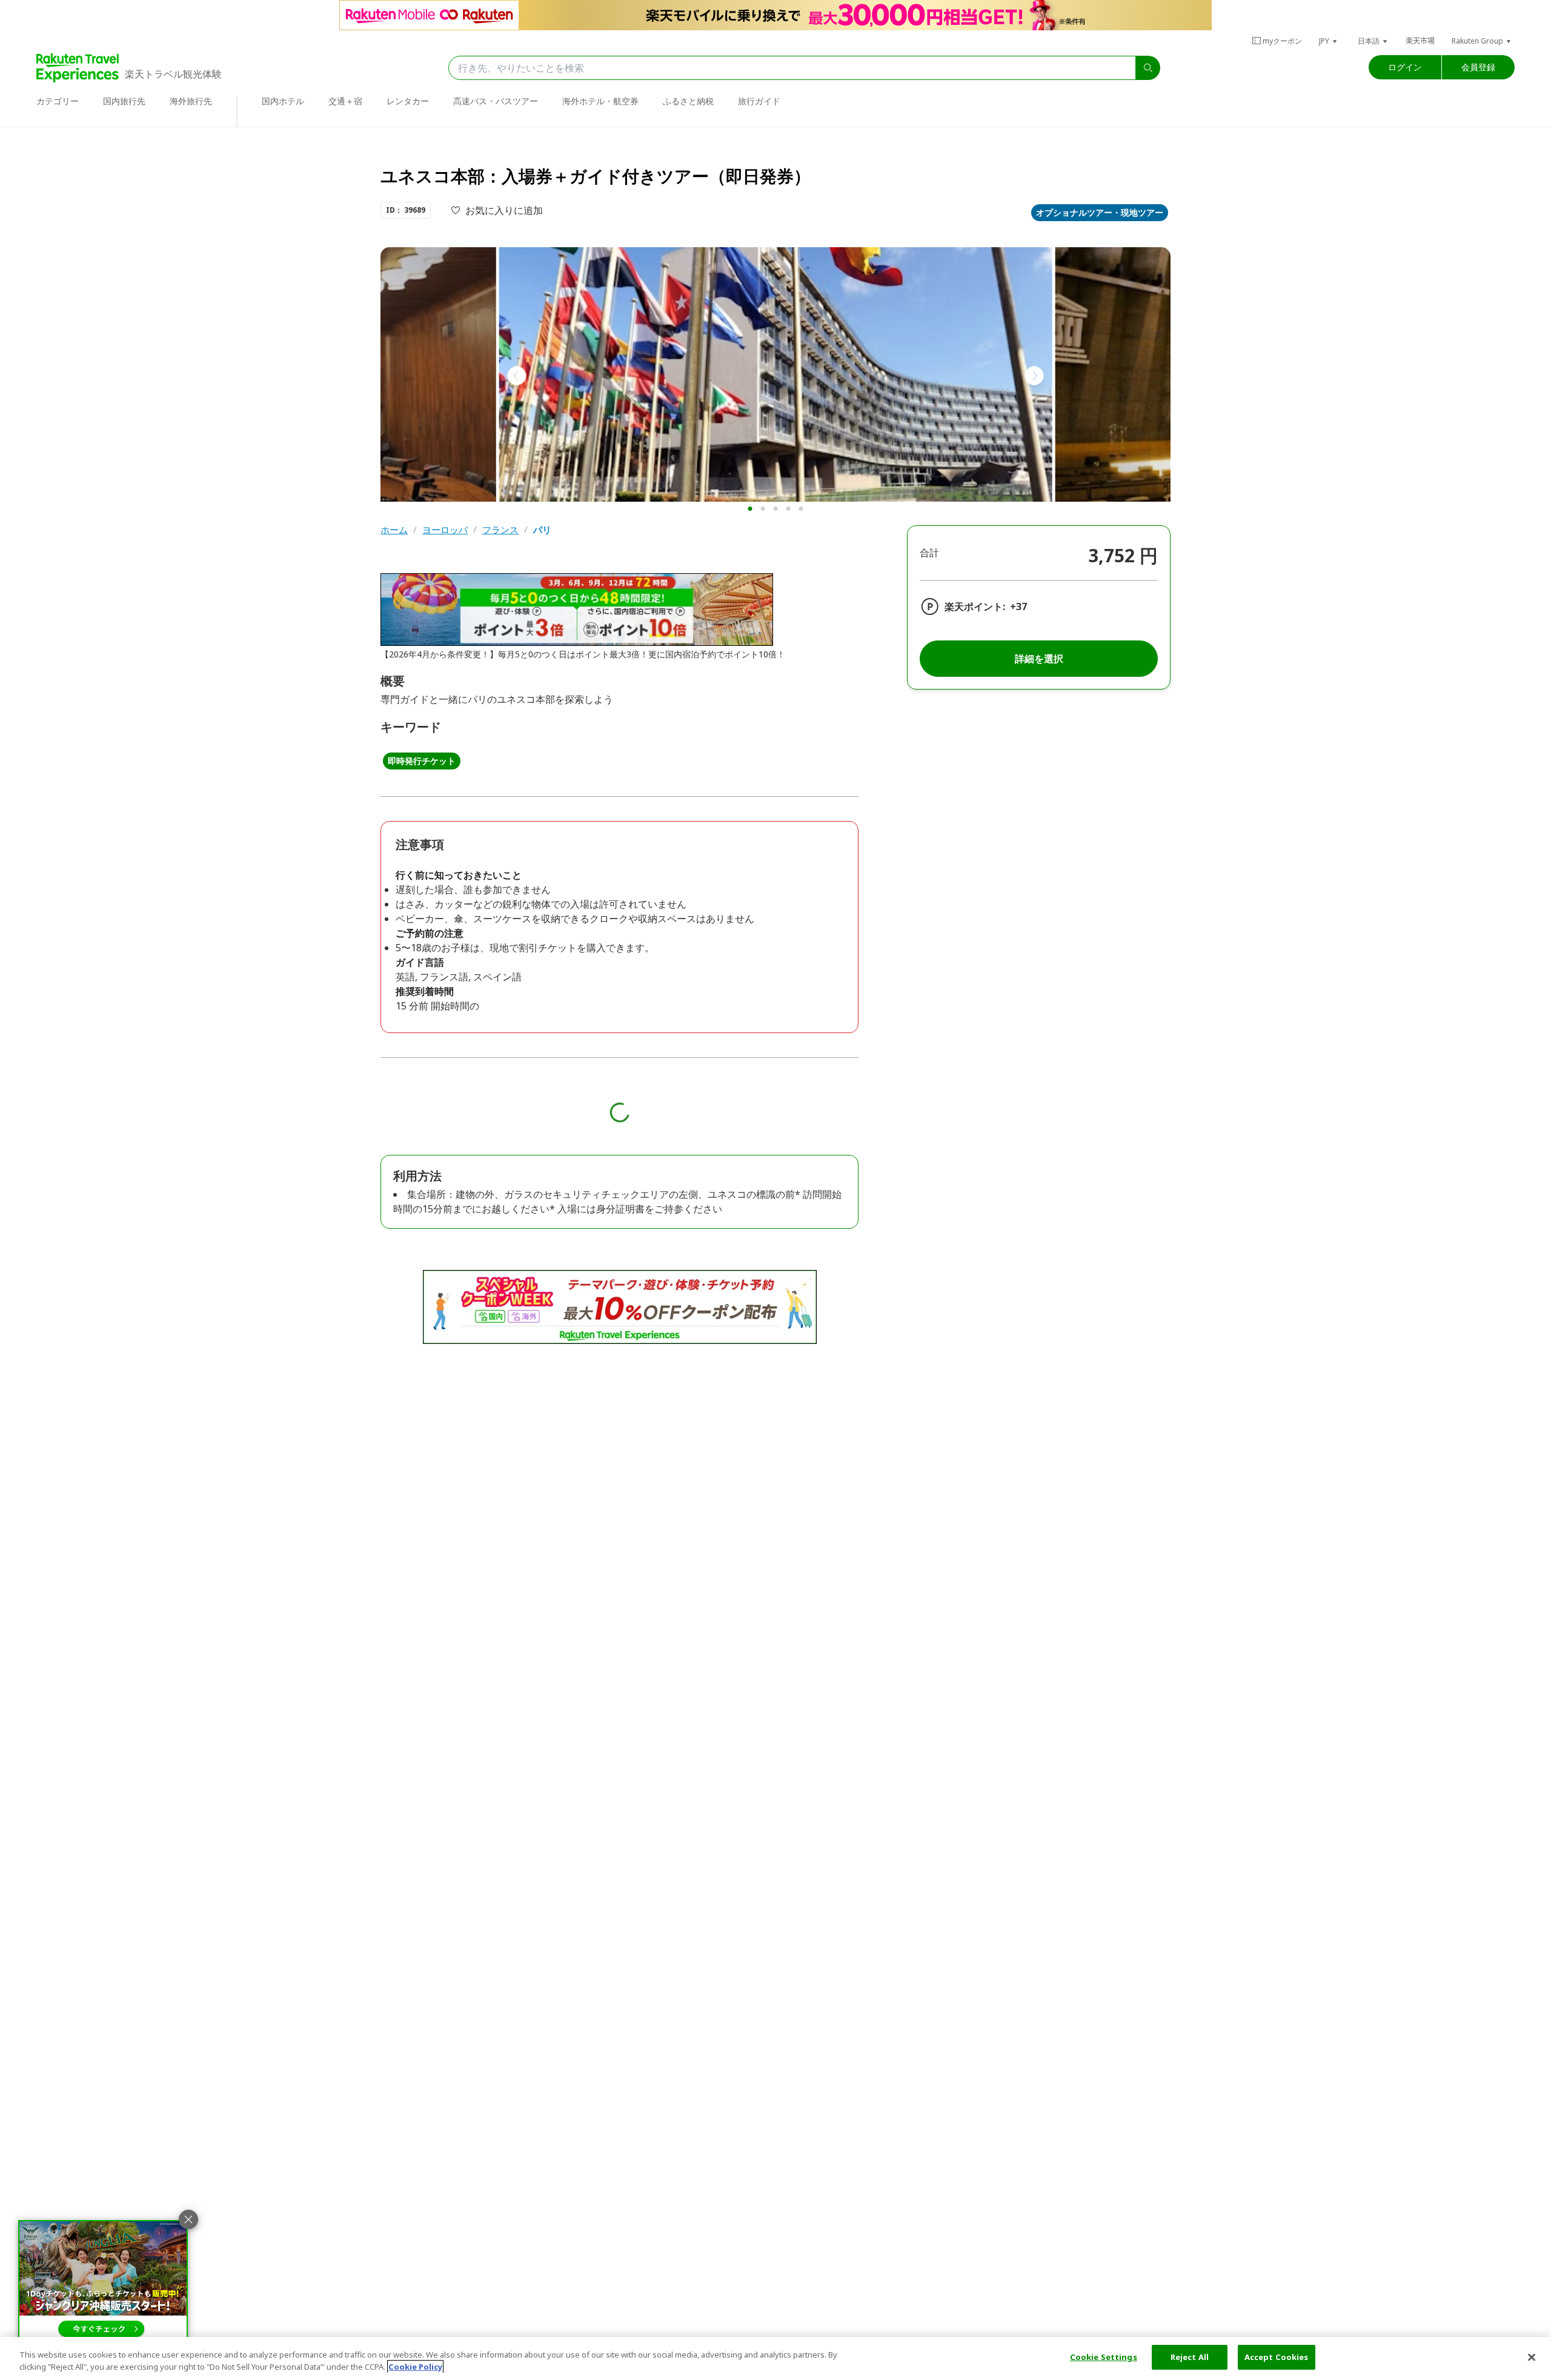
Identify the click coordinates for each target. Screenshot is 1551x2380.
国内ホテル (283, 101)
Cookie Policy (415, 2367)
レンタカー (408, 101)
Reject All (1190, 2357)
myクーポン (1282, 41)
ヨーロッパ (445, 530)
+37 (1018, 607)
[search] (1148, 68)
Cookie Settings (1104, 2357)
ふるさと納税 (688, 101)
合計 (929, 553)
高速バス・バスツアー (496, 101)
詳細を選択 (1039, 659)
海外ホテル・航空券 (600, 101)
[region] (775, 2358)
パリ (542, 530)
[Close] (1532, 2357)
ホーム (394, 530)
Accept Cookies (1277, 2357)
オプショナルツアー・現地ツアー (1100, 212)
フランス (500, 530)
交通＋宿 (345, 101)
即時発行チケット (422, 761)
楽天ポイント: (975, 607)
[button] (1329, 41)
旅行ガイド (759, 101)
